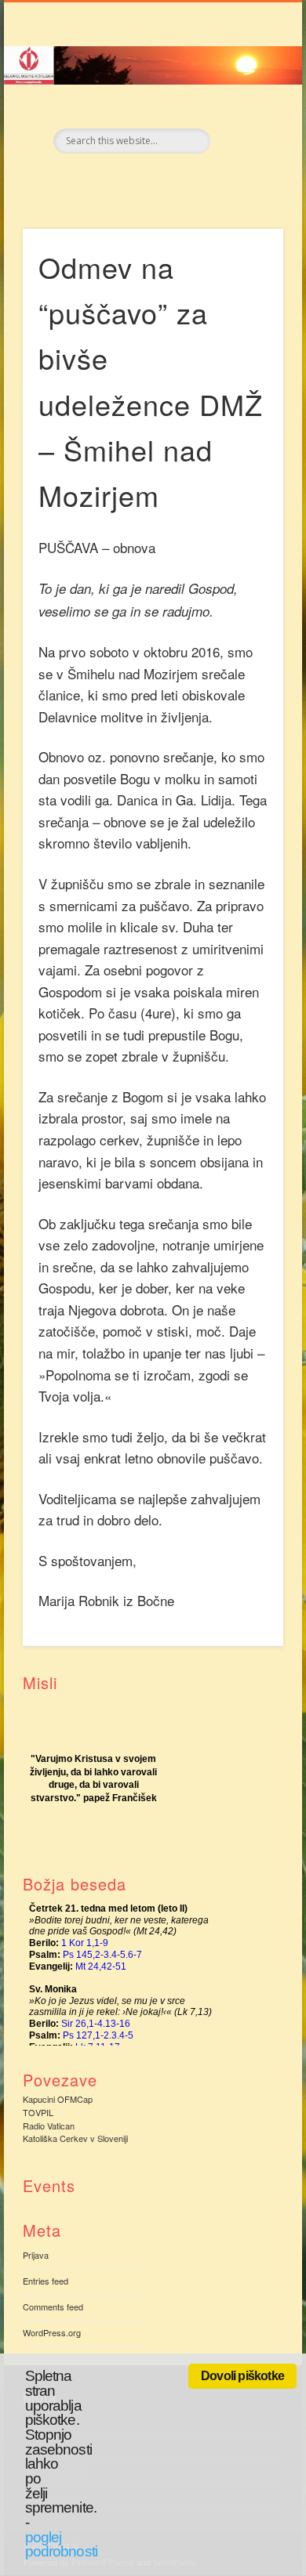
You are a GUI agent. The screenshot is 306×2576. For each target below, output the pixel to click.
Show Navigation (245, 140)
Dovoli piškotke (242, 2376)
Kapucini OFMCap (58, 2099)
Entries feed (46, 2281)
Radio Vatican (49, 2126)
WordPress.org (52, 2332)
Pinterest (167, 180)
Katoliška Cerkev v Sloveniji (75, 2138)
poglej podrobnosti (61, 2545)
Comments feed (53, 2306)
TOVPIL (38, 2112)
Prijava (36, 2255)
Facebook (135, 180)
